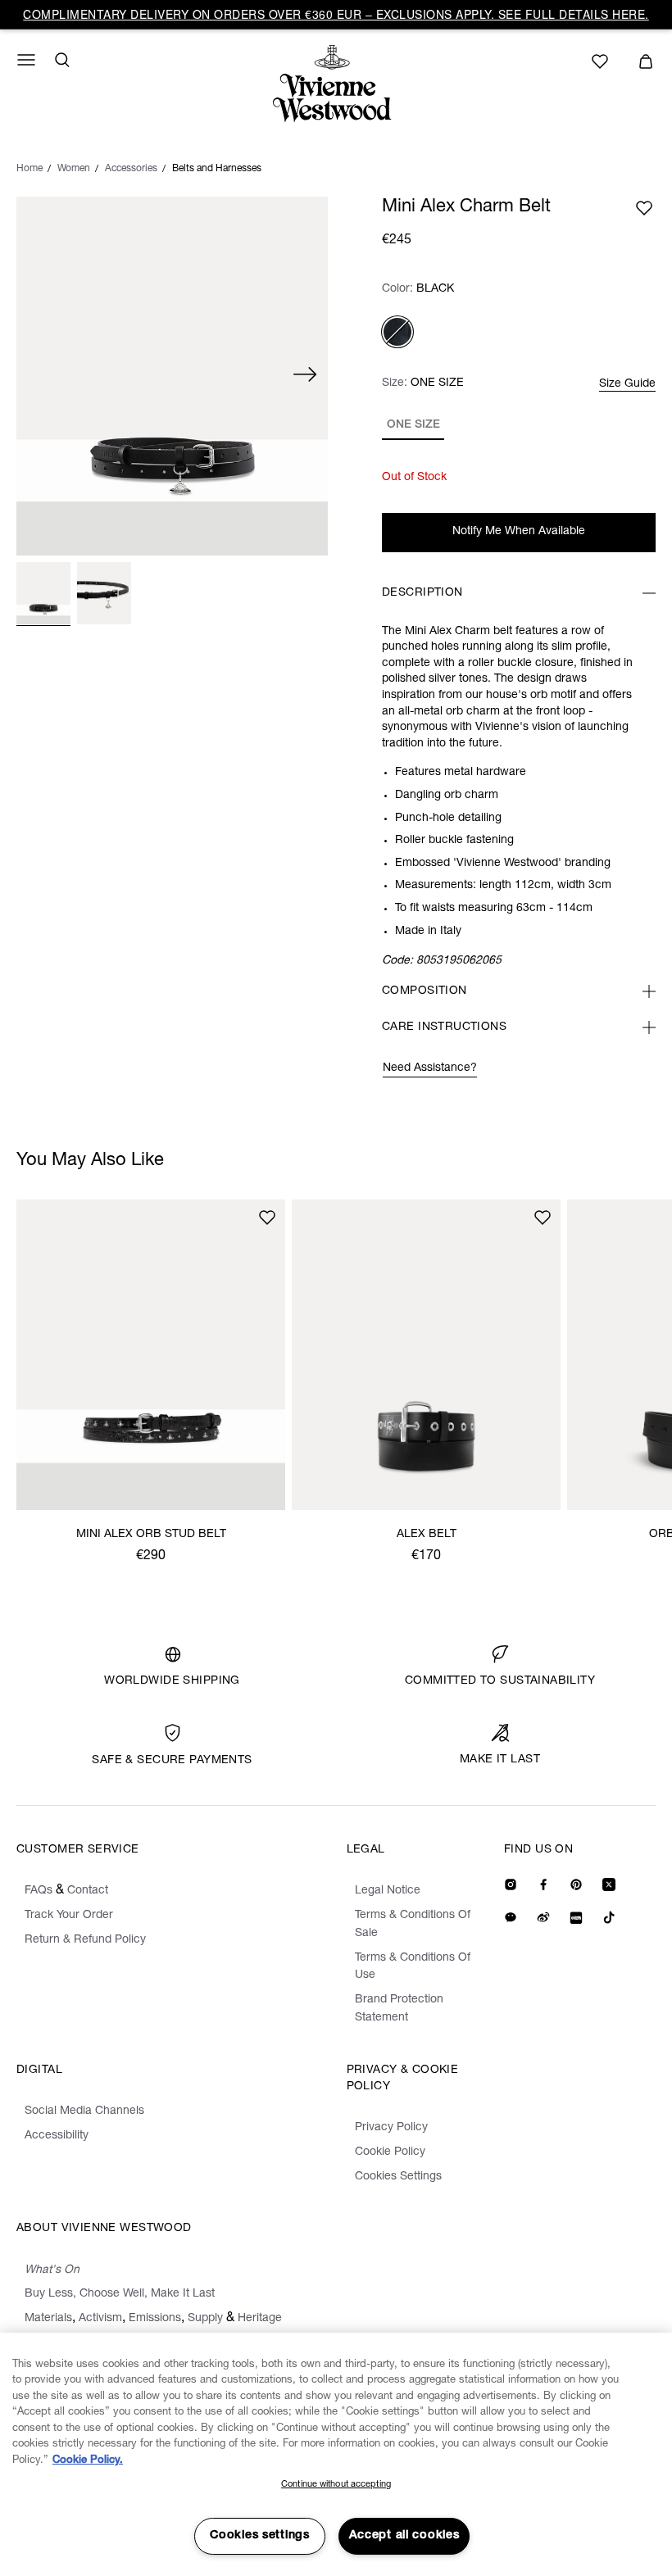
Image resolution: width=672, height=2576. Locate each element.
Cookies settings (260, 2536)
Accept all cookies (404, 2536)
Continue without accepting (336, 2485)
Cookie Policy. (88, 2461)
